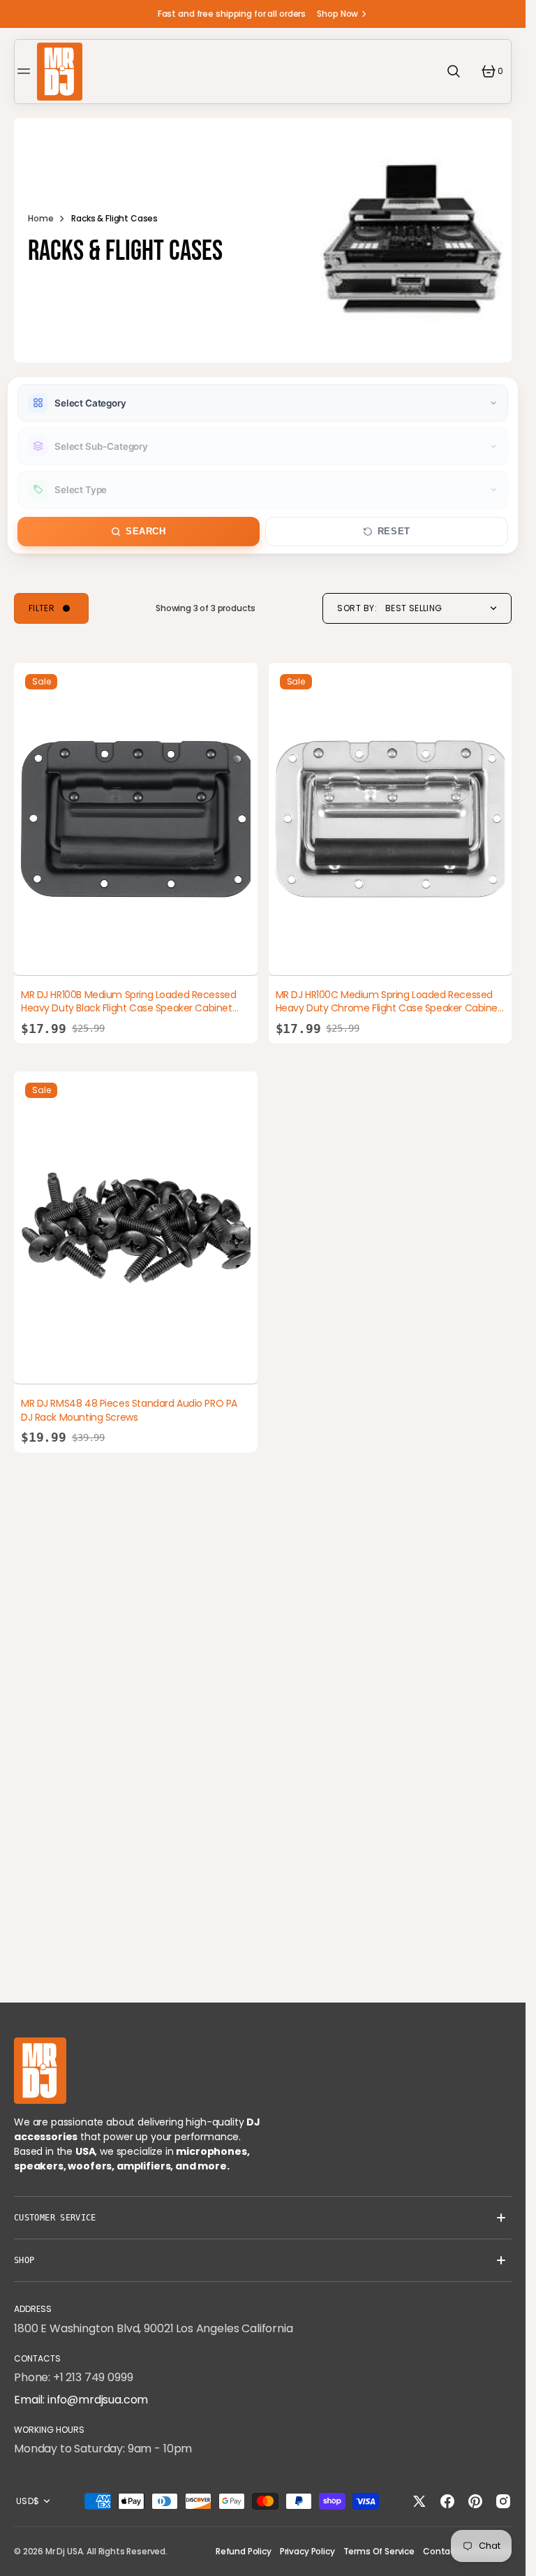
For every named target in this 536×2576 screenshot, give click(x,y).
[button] (26, 71)
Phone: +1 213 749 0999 (73, 2377)
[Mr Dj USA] (60, 72)
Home (40, 218)
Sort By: (357, 608)
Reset (394, 532)
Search (146, 532)
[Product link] (136, 819)
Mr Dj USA (64, 2551)
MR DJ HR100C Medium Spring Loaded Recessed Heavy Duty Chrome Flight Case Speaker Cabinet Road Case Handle (389, 1008)
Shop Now (337, 14)
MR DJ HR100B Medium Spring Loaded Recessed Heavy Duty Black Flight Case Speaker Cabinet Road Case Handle (128, 1008)
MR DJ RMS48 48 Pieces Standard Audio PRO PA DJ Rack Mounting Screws (129, 1410)
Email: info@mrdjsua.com (81, 2400)
